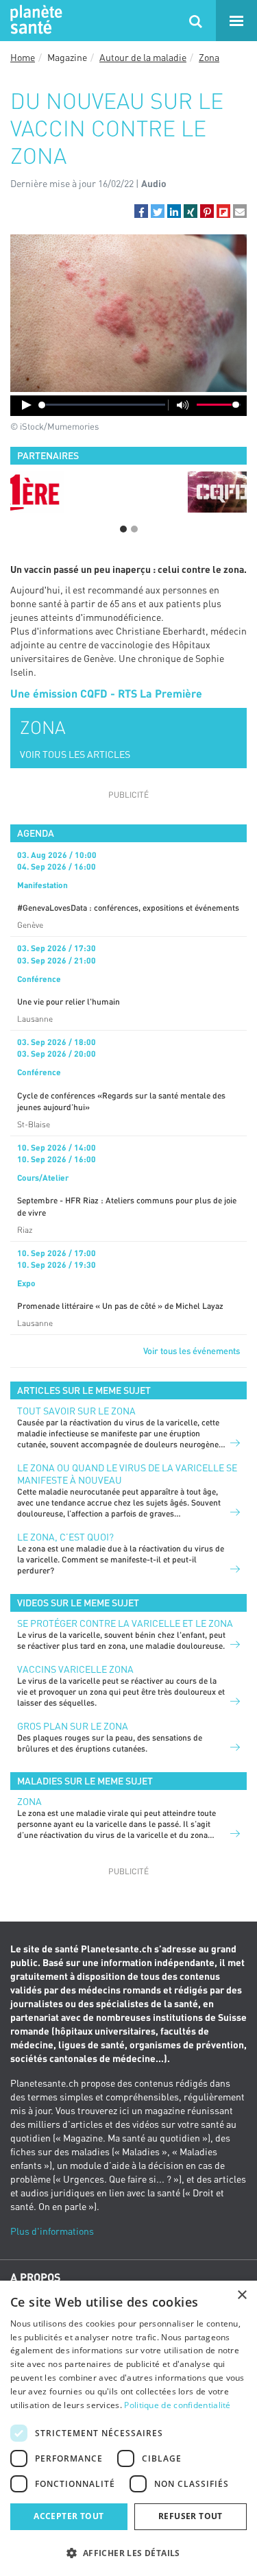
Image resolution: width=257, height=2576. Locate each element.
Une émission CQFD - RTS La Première (106, 693)
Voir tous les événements (192, 1351)
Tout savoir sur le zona (76, 1411)
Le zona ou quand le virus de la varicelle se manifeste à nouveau (127, 1474)
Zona (209, 57)
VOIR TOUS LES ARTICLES (75, 754)
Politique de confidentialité (177, 2405)
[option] (128, 492)
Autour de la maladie (143, 57)
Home (23, 57)
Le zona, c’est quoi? (65, 1537)
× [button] (242, 2295)
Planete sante (34, 21)
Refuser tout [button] (191, 2516)
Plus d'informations (52, 2231)
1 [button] (123, 529)
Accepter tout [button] (69, 2516)
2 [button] (134, 529)
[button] (141, 211)
